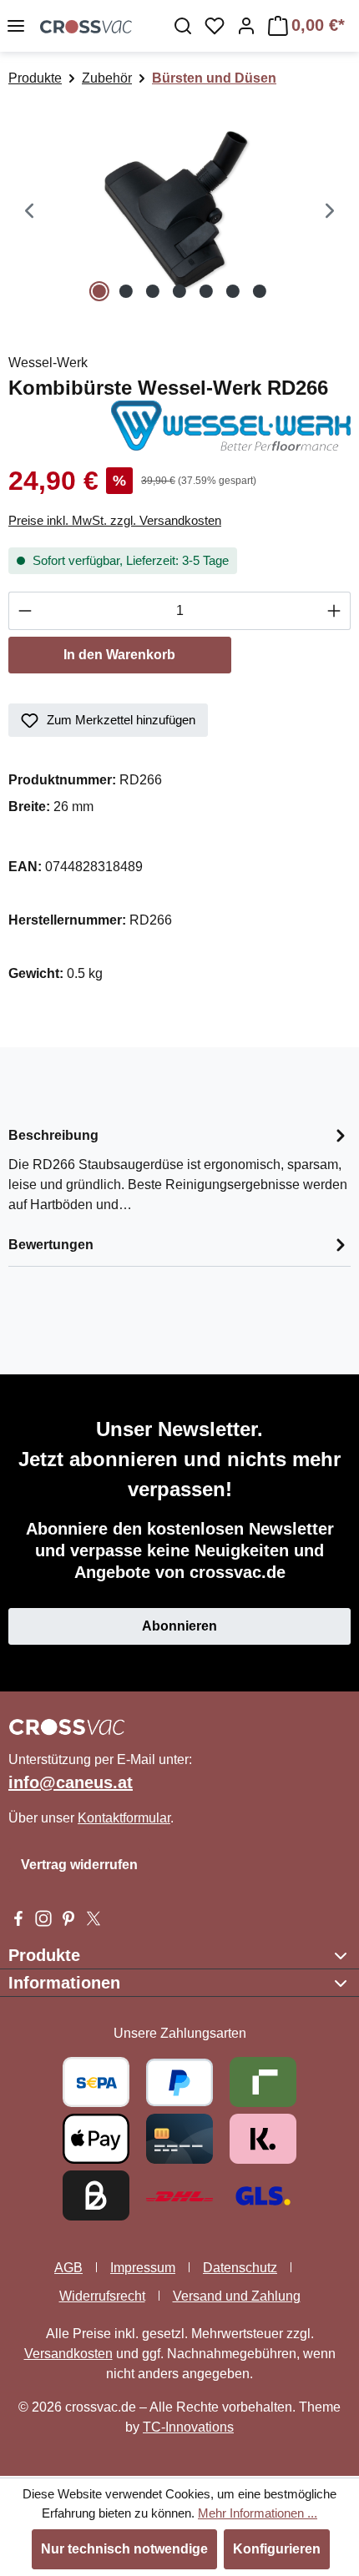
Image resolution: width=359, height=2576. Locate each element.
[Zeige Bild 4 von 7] (179, 291)
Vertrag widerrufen (79, 1865)
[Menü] (16, 26)
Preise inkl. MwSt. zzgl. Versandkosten (115, 520)
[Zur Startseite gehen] (86, 26)
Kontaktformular (124, 1818)
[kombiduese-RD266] (179, 212)
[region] (179, 212)
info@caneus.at (71, 1782)
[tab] (179, 1169)
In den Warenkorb (119, 655)
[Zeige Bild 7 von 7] (260, 291)
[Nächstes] (330, 212)
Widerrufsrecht (102, 2296)
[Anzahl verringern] (25, 611)
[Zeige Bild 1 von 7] (99, 291)
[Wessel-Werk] (231, 424)
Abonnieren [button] (179, 1626)
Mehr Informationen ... (258, 2513)
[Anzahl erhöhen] (334, 611)
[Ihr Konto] (246, 26)
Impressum (143, 2268)
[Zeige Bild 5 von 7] (206, 291)
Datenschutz (240, 2268)
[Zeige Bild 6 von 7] (233, 291)
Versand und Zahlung (237, 2296)
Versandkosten (68, 2354)
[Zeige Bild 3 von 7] (153, 291)
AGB (68, 2268)
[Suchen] (183, 26)
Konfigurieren (277, 2549)
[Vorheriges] (29, 212)
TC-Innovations (188, 2427)
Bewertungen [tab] (51, 1245)
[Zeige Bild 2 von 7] (126, 291)
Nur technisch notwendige (124, 2549)
